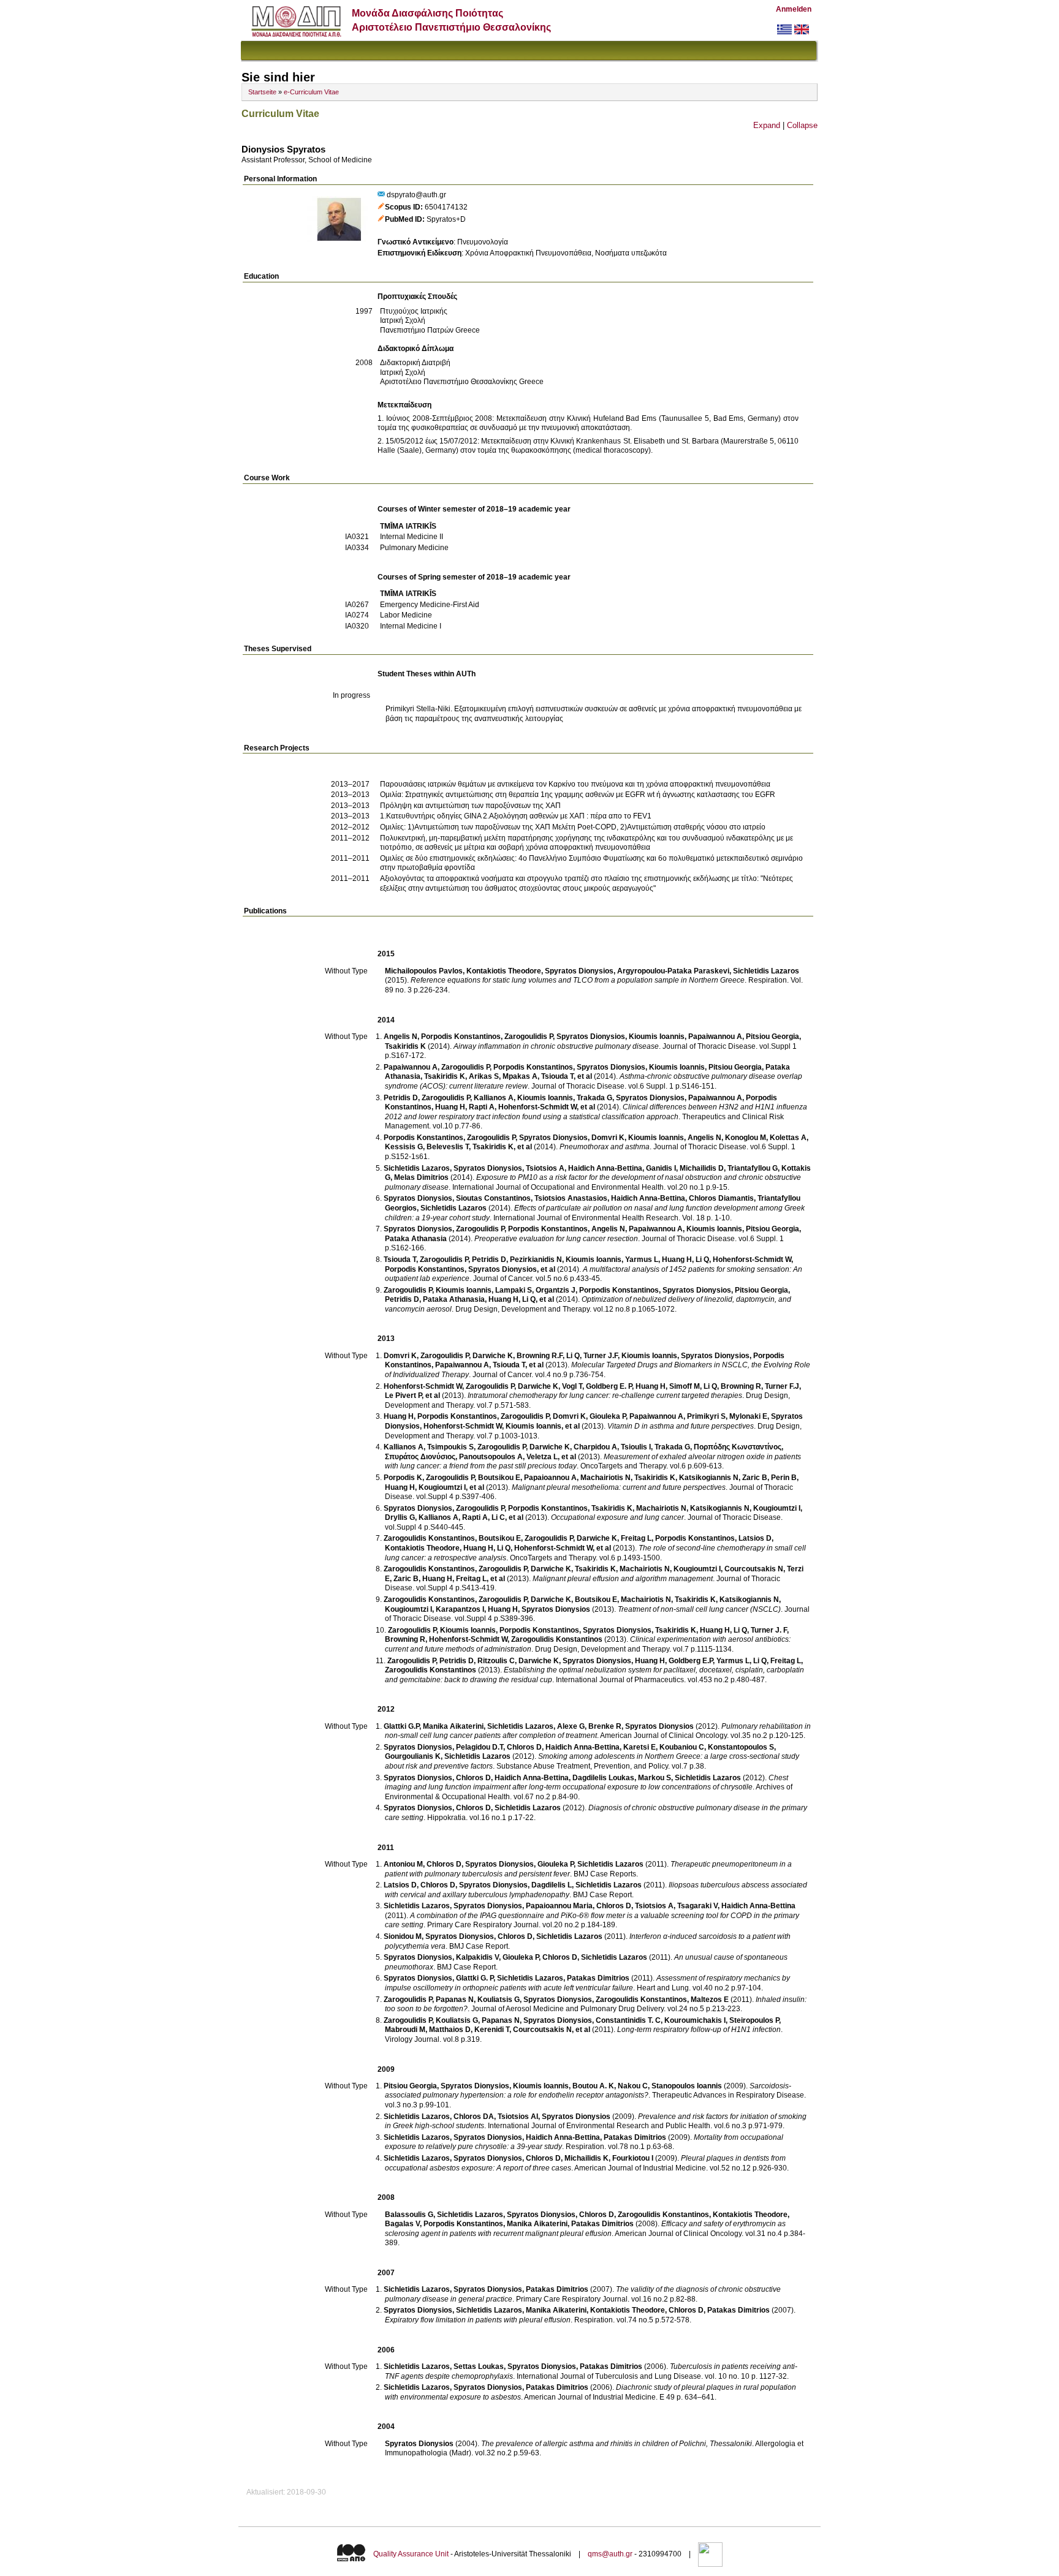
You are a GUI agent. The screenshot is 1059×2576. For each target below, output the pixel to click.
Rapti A (482, 1107)
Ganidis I (661, 1168)
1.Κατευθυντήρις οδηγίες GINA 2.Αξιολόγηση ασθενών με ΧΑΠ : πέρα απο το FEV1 (516, 816)
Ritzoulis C (496, 1661)
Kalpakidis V (477, 1957)
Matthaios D (450, 2030)
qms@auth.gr (610, 2554)
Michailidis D (702, 1168)
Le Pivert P (403, 1396)
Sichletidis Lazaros (766, 971)
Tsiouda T (557, 1076)
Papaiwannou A (715, 1037)
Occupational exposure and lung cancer (617, 1517)
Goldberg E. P (609, 1386)
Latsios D (755, 1538)
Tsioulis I (636, 1447)
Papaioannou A (550, 1478)
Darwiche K (493, 1356)
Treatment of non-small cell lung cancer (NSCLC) (699, 1609)
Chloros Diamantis (721, 1198)
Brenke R (605, 1726)
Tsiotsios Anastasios (571, 1198)
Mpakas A (520, 1076)
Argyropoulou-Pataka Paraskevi (673, 971)
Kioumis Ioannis (657, 1037)
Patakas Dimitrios (598, 1978)
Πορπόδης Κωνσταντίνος (738, 1447)
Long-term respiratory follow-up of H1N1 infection (699, 2030)
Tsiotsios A (545, 1168)
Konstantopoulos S (741, 1747)
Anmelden (794, 9)
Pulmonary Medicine (414, 548)
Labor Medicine (406, 615)
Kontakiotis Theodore (504, 971)
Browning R (741, 1386)
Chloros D (524, 1747)
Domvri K (608, 1138)
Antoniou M (403, 1864)
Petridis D (401, 1098)
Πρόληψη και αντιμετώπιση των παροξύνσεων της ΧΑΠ (470, 806)
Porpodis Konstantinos (461, 1037)
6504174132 (446, 207)
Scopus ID (403, 207)
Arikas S (484, 1076)
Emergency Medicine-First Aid (430, 605)
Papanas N (455, 2000)
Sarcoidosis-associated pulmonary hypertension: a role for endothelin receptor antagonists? (588, 2091)
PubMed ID (404, 219)
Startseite (262, 92)
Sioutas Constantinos (493, 1198)
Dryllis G (400, 1517)
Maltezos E (710, 2000)
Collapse (802, 125)
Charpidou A (595, 1447)
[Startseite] (296, 34)
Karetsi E (640, 1747)
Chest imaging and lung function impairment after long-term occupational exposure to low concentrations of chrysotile (586, 1783)
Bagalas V (402, 2224)
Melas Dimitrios (421, 1177)
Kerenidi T (492, 2030)
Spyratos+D (446, 219)
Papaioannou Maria (559, 1906)
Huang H (450, 1107)
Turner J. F (769, 1630)
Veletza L (542, 1457)
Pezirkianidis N (536, 1260)
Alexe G (571, 1726)
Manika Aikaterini (453, 1726)
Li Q (702, 1260)
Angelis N (400, 1037)
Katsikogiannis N (709, 1478)
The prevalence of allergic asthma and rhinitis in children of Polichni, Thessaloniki (617, 2444)
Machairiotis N (605, 1478)
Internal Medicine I (411, 626)
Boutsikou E (499, 1478)
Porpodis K (403, 1478)
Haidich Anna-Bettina (605, 1168)
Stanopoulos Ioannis (687, 2086)
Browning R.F (540, 1356)
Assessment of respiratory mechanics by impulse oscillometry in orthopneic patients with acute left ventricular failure (587, 1983)
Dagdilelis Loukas (603, 1778)
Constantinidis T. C (628, 2020)
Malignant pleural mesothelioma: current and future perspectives (619, 1487)
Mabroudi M (405, 2030)
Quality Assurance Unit (411, 2554)
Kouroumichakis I (695, 2020)
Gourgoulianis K (413, 1756)
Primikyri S (706, 1416)
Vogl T (572, 1386)
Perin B (784, 1478)
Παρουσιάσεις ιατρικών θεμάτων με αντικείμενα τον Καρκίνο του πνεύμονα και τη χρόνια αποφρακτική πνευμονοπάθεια (575, 784)
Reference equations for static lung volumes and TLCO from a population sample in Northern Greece (578, 980)
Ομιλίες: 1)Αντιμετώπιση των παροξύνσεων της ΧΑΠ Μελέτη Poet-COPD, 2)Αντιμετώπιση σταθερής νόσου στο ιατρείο (573, 827)
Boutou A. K (593, 2086)
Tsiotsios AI (518, 2117)
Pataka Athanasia (416, 1239)
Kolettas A (788, 1138)
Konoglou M (746, 1138)
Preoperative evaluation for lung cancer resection (556, 1239)
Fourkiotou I (633, 2158)
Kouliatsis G (499, 2000)
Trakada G (594, 1098)
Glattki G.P (401, 1726)
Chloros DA (474, 2117)
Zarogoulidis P (529, 1037)
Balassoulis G (409, 2215)
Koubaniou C (682, 1747)
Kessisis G (404, 1147)
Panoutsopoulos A (491, 1457)
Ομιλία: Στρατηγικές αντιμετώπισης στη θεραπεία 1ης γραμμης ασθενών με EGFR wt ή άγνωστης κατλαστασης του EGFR (578, 795)
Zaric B (755, 1478)
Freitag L (636, 1538)
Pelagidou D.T (480, 1747)
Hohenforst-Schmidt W (537, 1107)
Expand (767, 125)
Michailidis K (586, 2158)
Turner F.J (782, 1386)
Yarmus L (642, 1260)
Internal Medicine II (412, 537)
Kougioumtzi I (442, 1487)
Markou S (655, 1778)
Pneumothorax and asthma (605, 1147)
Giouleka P (608, 1416)
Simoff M (685, 1386)
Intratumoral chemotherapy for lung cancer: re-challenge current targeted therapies (605, 1396)
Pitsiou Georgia (772, 1037)
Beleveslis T (448, 1147)
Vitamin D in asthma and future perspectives (681, 1426)
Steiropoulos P (754, 2020)
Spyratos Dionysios (579, 971)
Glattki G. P (475, 1978)
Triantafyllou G (753, 1168)
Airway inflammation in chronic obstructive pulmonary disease (556, 1046)
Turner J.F (601, 1356)
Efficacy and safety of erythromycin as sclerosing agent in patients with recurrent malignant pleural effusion (585, 2229)
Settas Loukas (479, 2366)
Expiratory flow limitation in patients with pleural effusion (478, 2320)
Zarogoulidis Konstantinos (429, 1538)
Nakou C (633, 2086)
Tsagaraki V (697, 1906)
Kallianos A (494, 1098)
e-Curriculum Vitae (311, 92)
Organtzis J (556, 1290)
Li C (498, 1517)
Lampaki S (514, 1290)
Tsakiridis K (405, 1046)
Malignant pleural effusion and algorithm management (623, 1579)
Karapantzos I (460, 1609)
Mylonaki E (748, 1416)
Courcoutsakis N (754, 1569)
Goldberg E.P (691, 1661)
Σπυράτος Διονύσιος (420, 1457)
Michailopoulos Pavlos (424, 971)
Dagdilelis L (552, 1885)
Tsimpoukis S (450, 1447)
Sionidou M (403, 1936)
